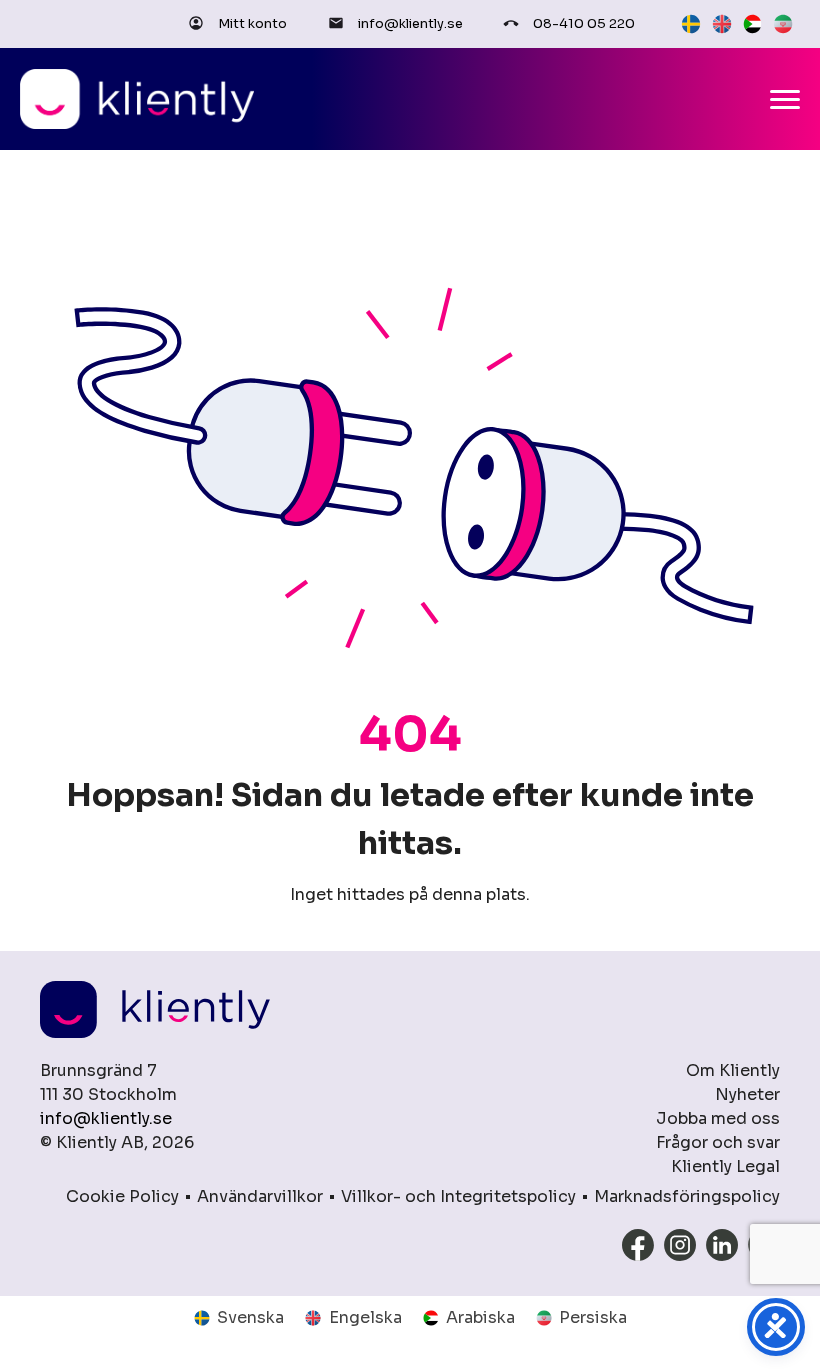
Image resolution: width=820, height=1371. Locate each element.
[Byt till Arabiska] (753, 24)
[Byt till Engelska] (722, 24)
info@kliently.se (410, 23)
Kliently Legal (725, 1166)
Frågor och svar (718, 1142)
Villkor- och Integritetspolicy (458, 1196)
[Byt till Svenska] (691, 24)
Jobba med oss (718, 1118)
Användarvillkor (260, 1196)
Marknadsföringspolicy (687, 1196)
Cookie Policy (122, 1196)
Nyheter (747, 1094)
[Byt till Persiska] (783, 24)
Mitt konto (252, 23)
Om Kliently (733, 1070)
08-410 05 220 (584, 23)
